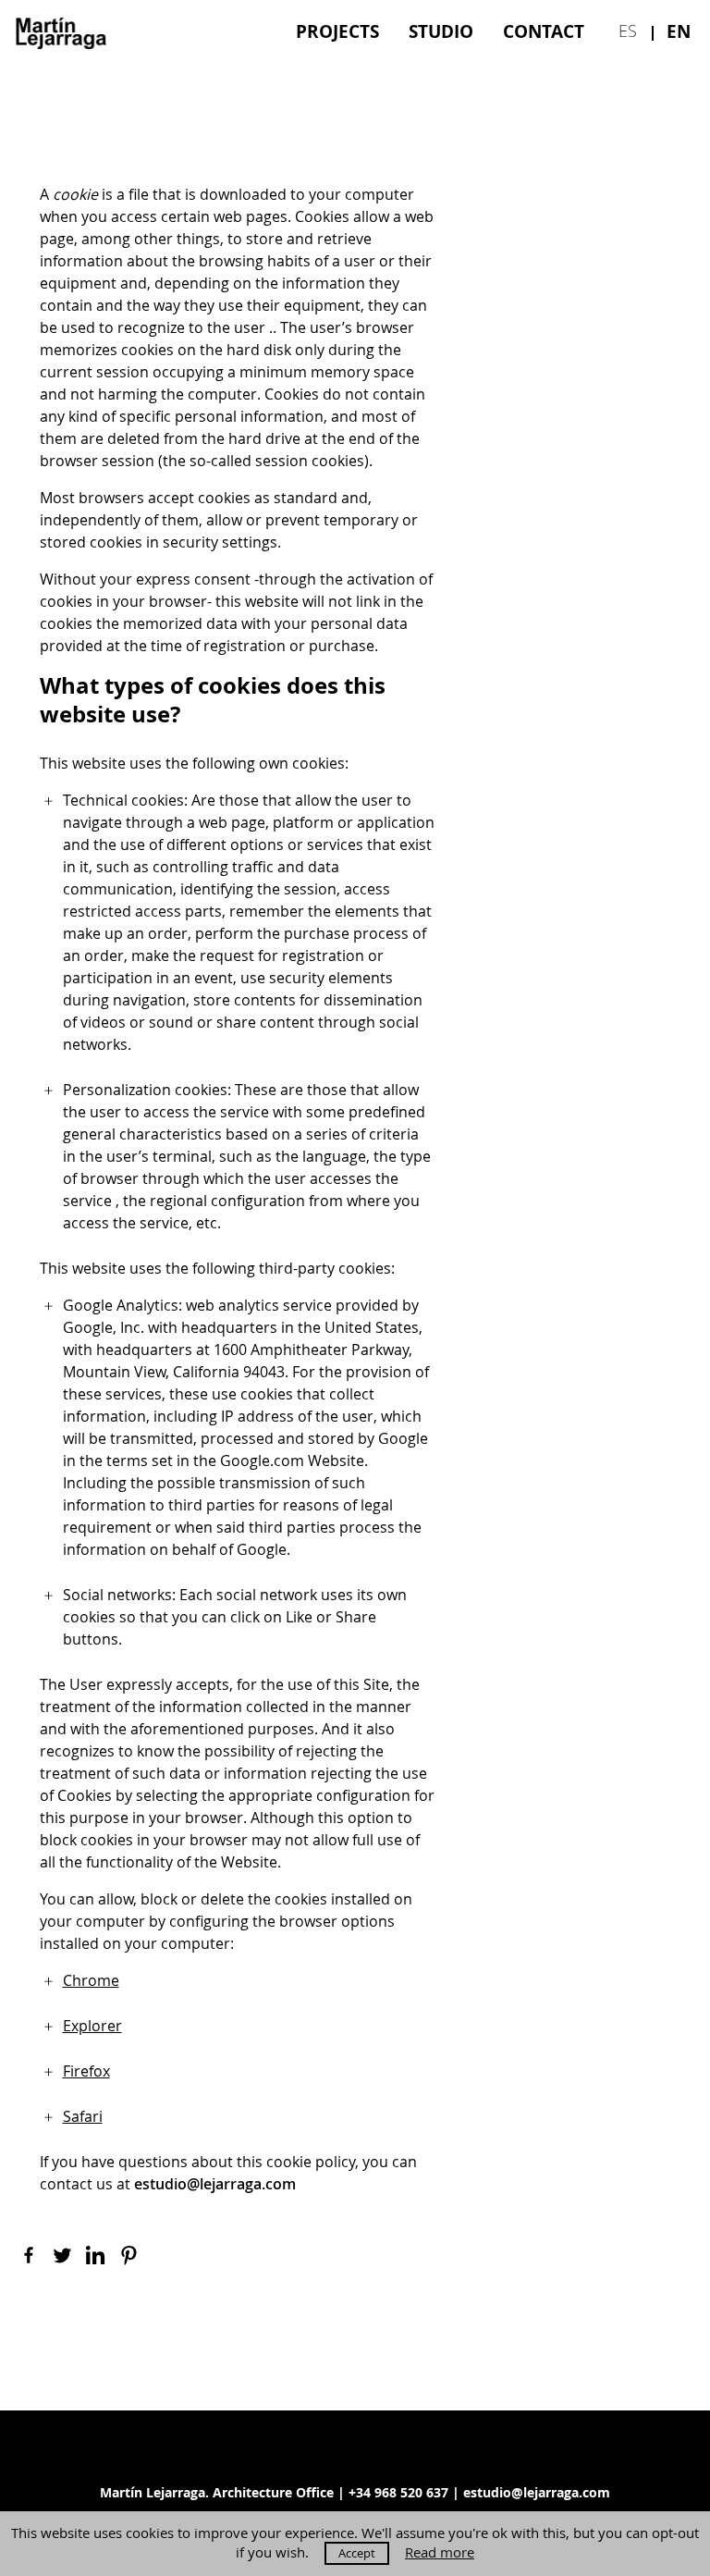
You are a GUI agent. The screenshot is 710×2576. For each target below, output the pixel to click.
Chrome (91, 1980)
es (628, 31)
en (679, 31)
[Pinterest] (129, 2255)
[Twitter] (62, 2255)
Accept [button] (357, 2553)
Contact (544, 31)
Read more (440, 2552)
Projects (337, 31)
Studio (441, 31)
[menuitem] (337, 31)
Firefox (86, 2071)
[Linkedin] (95, 2255)
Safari (83, 2116)
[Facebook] (29, 2255)
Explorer (92, 2026)
